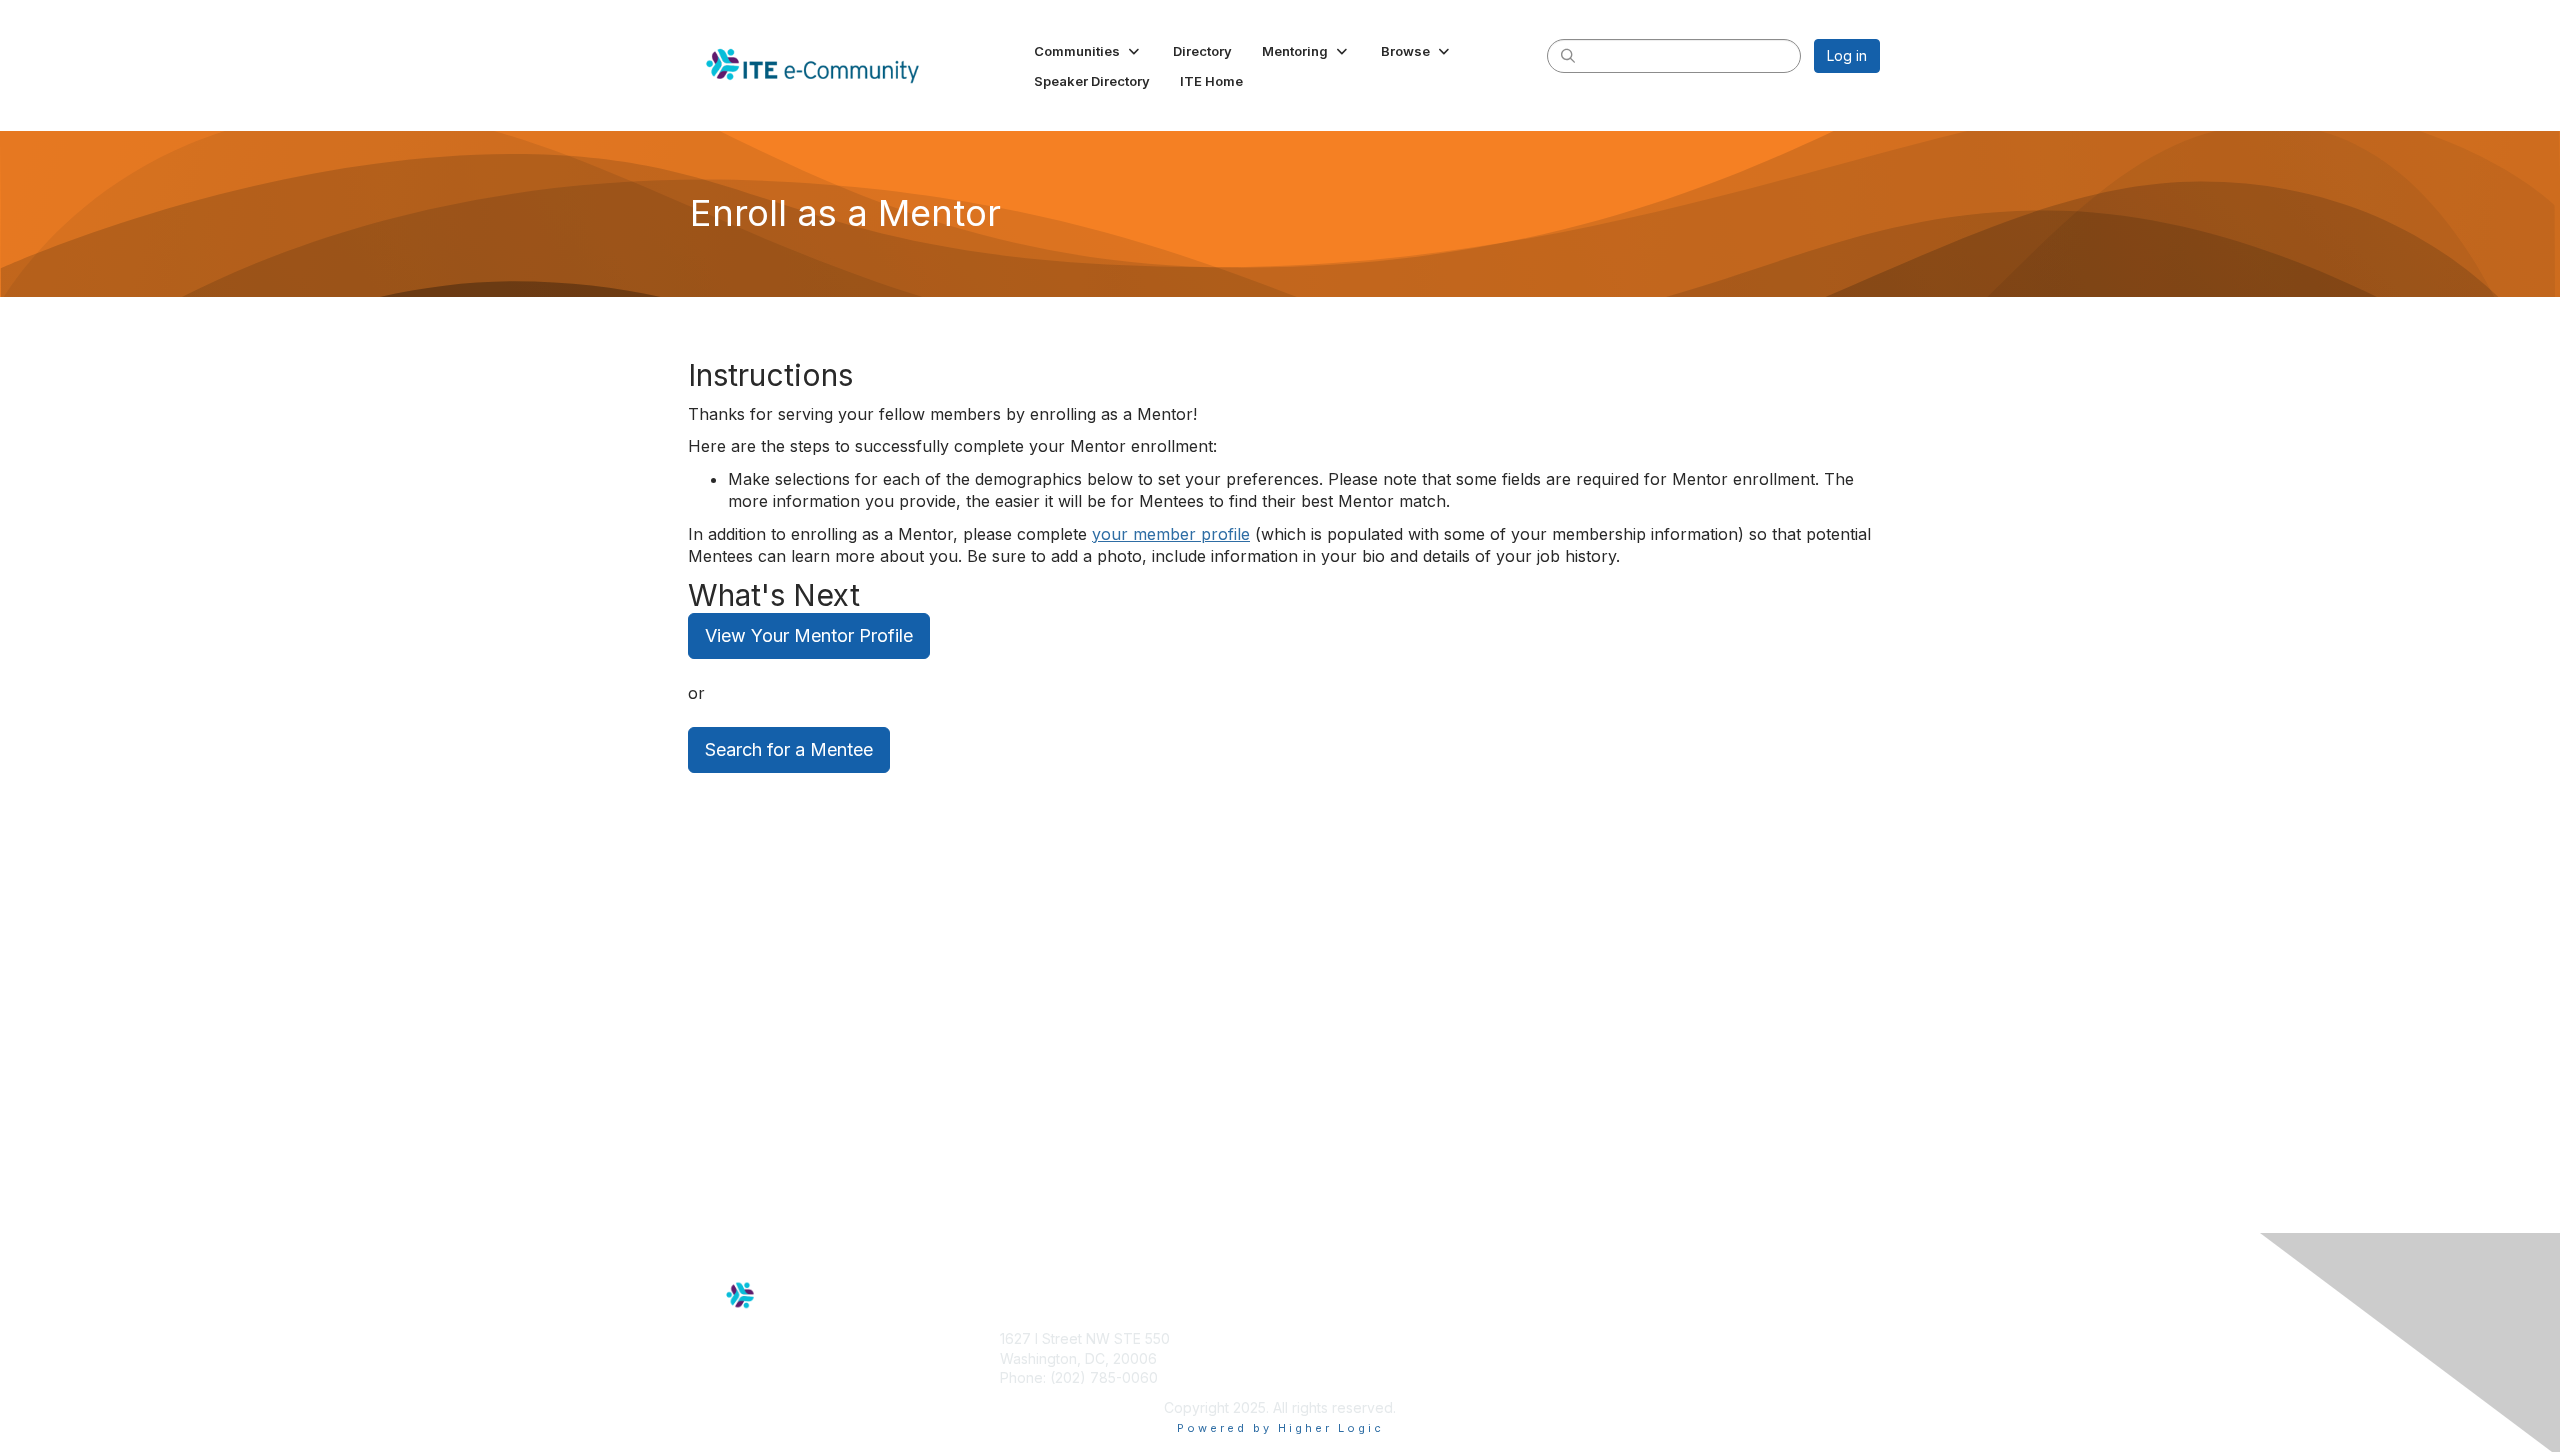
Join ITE (1314, 1338)
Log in (1847, 55)
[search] (1568, 55)
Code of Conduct (1634, 1338)
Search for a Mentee (789, 749)
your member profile (1171, 534)
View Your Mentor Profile (809, 635)
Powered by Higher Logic (1280, 1428)
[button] (1088, 51)
